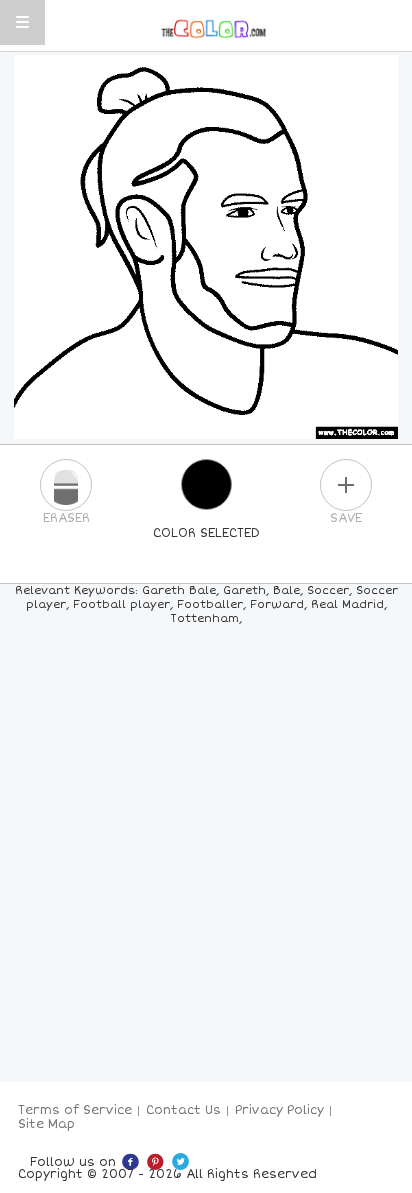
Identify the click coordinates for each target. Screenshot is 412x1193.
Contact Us (183, 1110)
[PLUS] (346, 485)
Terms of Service (75, 1110)
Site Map (46, 1124)
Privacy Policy (279, 1110)
